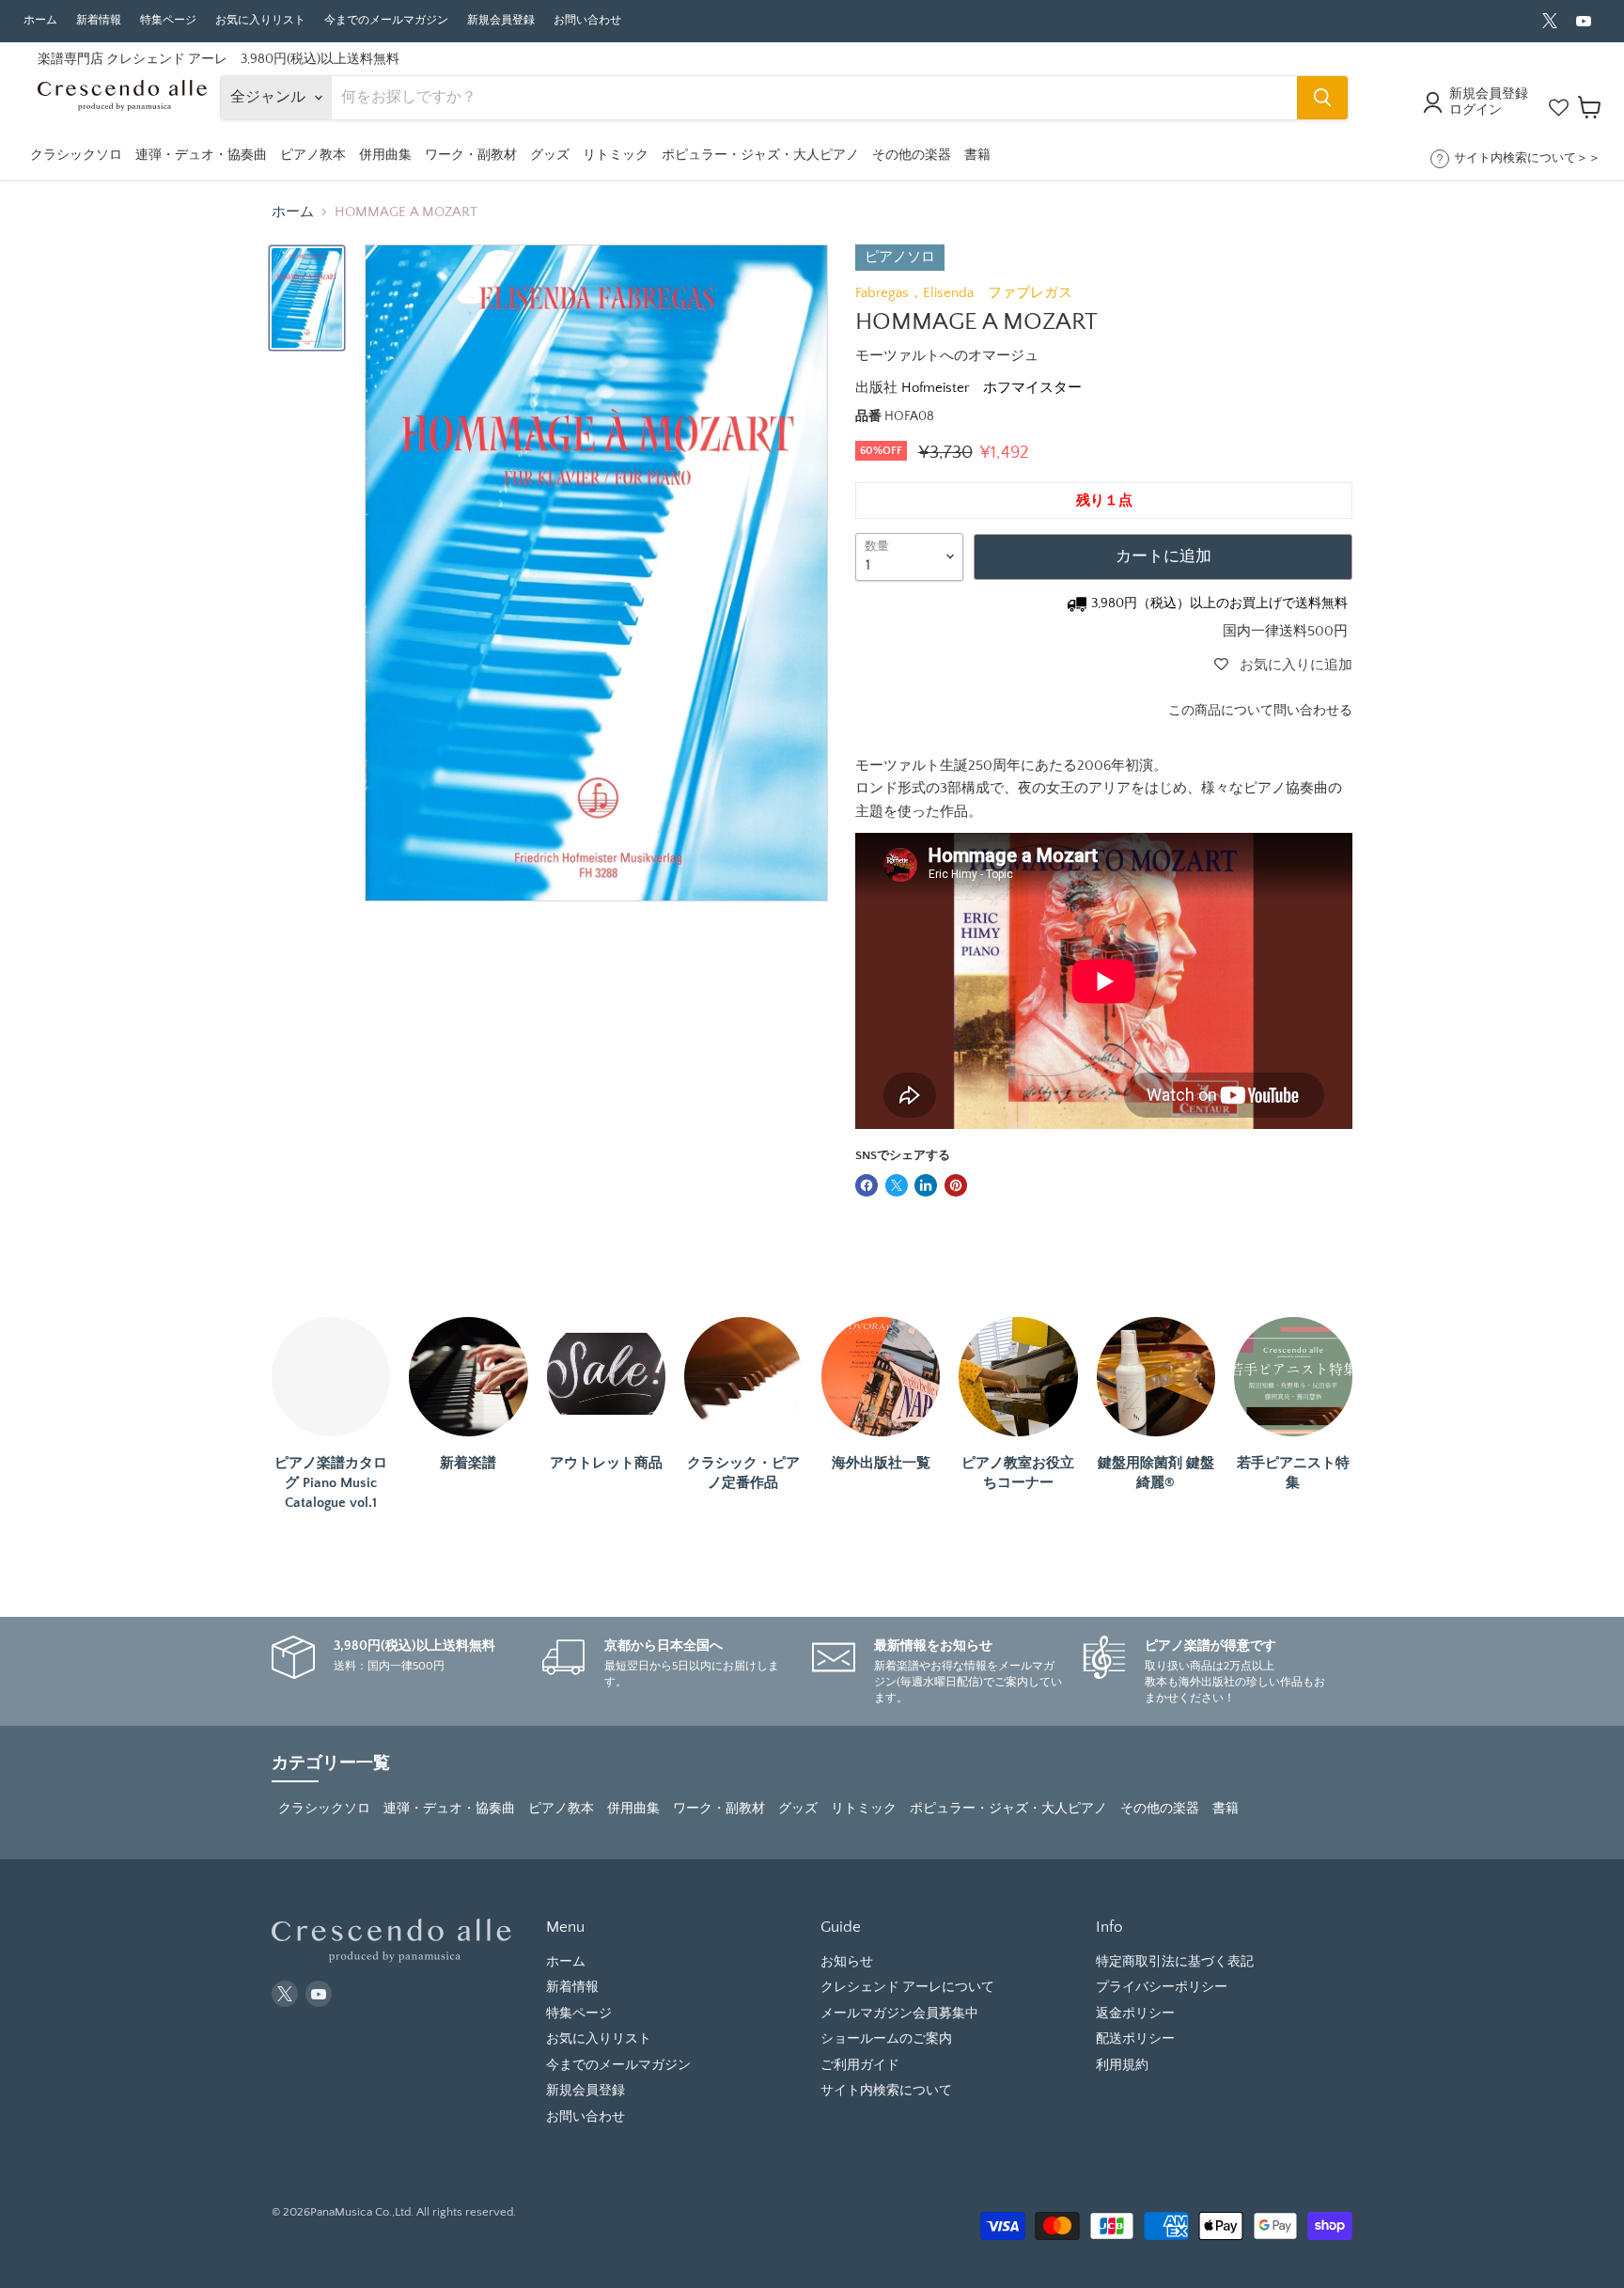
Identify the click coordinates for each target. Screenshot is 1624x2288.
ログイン (1476, 110)
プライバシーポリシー (1162, 1987)
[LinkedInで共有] (926, 1185)
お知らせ (847, 1962)
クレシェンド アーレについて (907, 1987)
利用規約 (1122, 2065)
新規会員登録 (501, 20)
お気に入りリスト (260, 20)
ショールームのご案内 (886, 2039)
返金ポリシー (1135, 2014)
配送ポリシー (1135, 2039)
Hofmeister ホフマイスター (992, 388)
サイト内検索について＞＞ (1527, 158)
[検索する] (1322, 98)
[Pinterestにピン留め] (956, 1185)
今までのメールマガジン (386, 20)
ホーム (40, 20)
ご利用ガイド (860, 2065)
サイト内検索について (886, 2091)
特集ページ (168, 20)
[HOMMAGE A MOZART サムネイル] (307, 298)
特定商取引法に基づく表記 (1175, 1962)
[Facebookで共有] (867, 1185)
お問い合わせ (587, 20)
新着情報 (99, 20)
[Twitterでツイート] (897, 1185)
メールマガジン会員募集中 (899, 2014)
